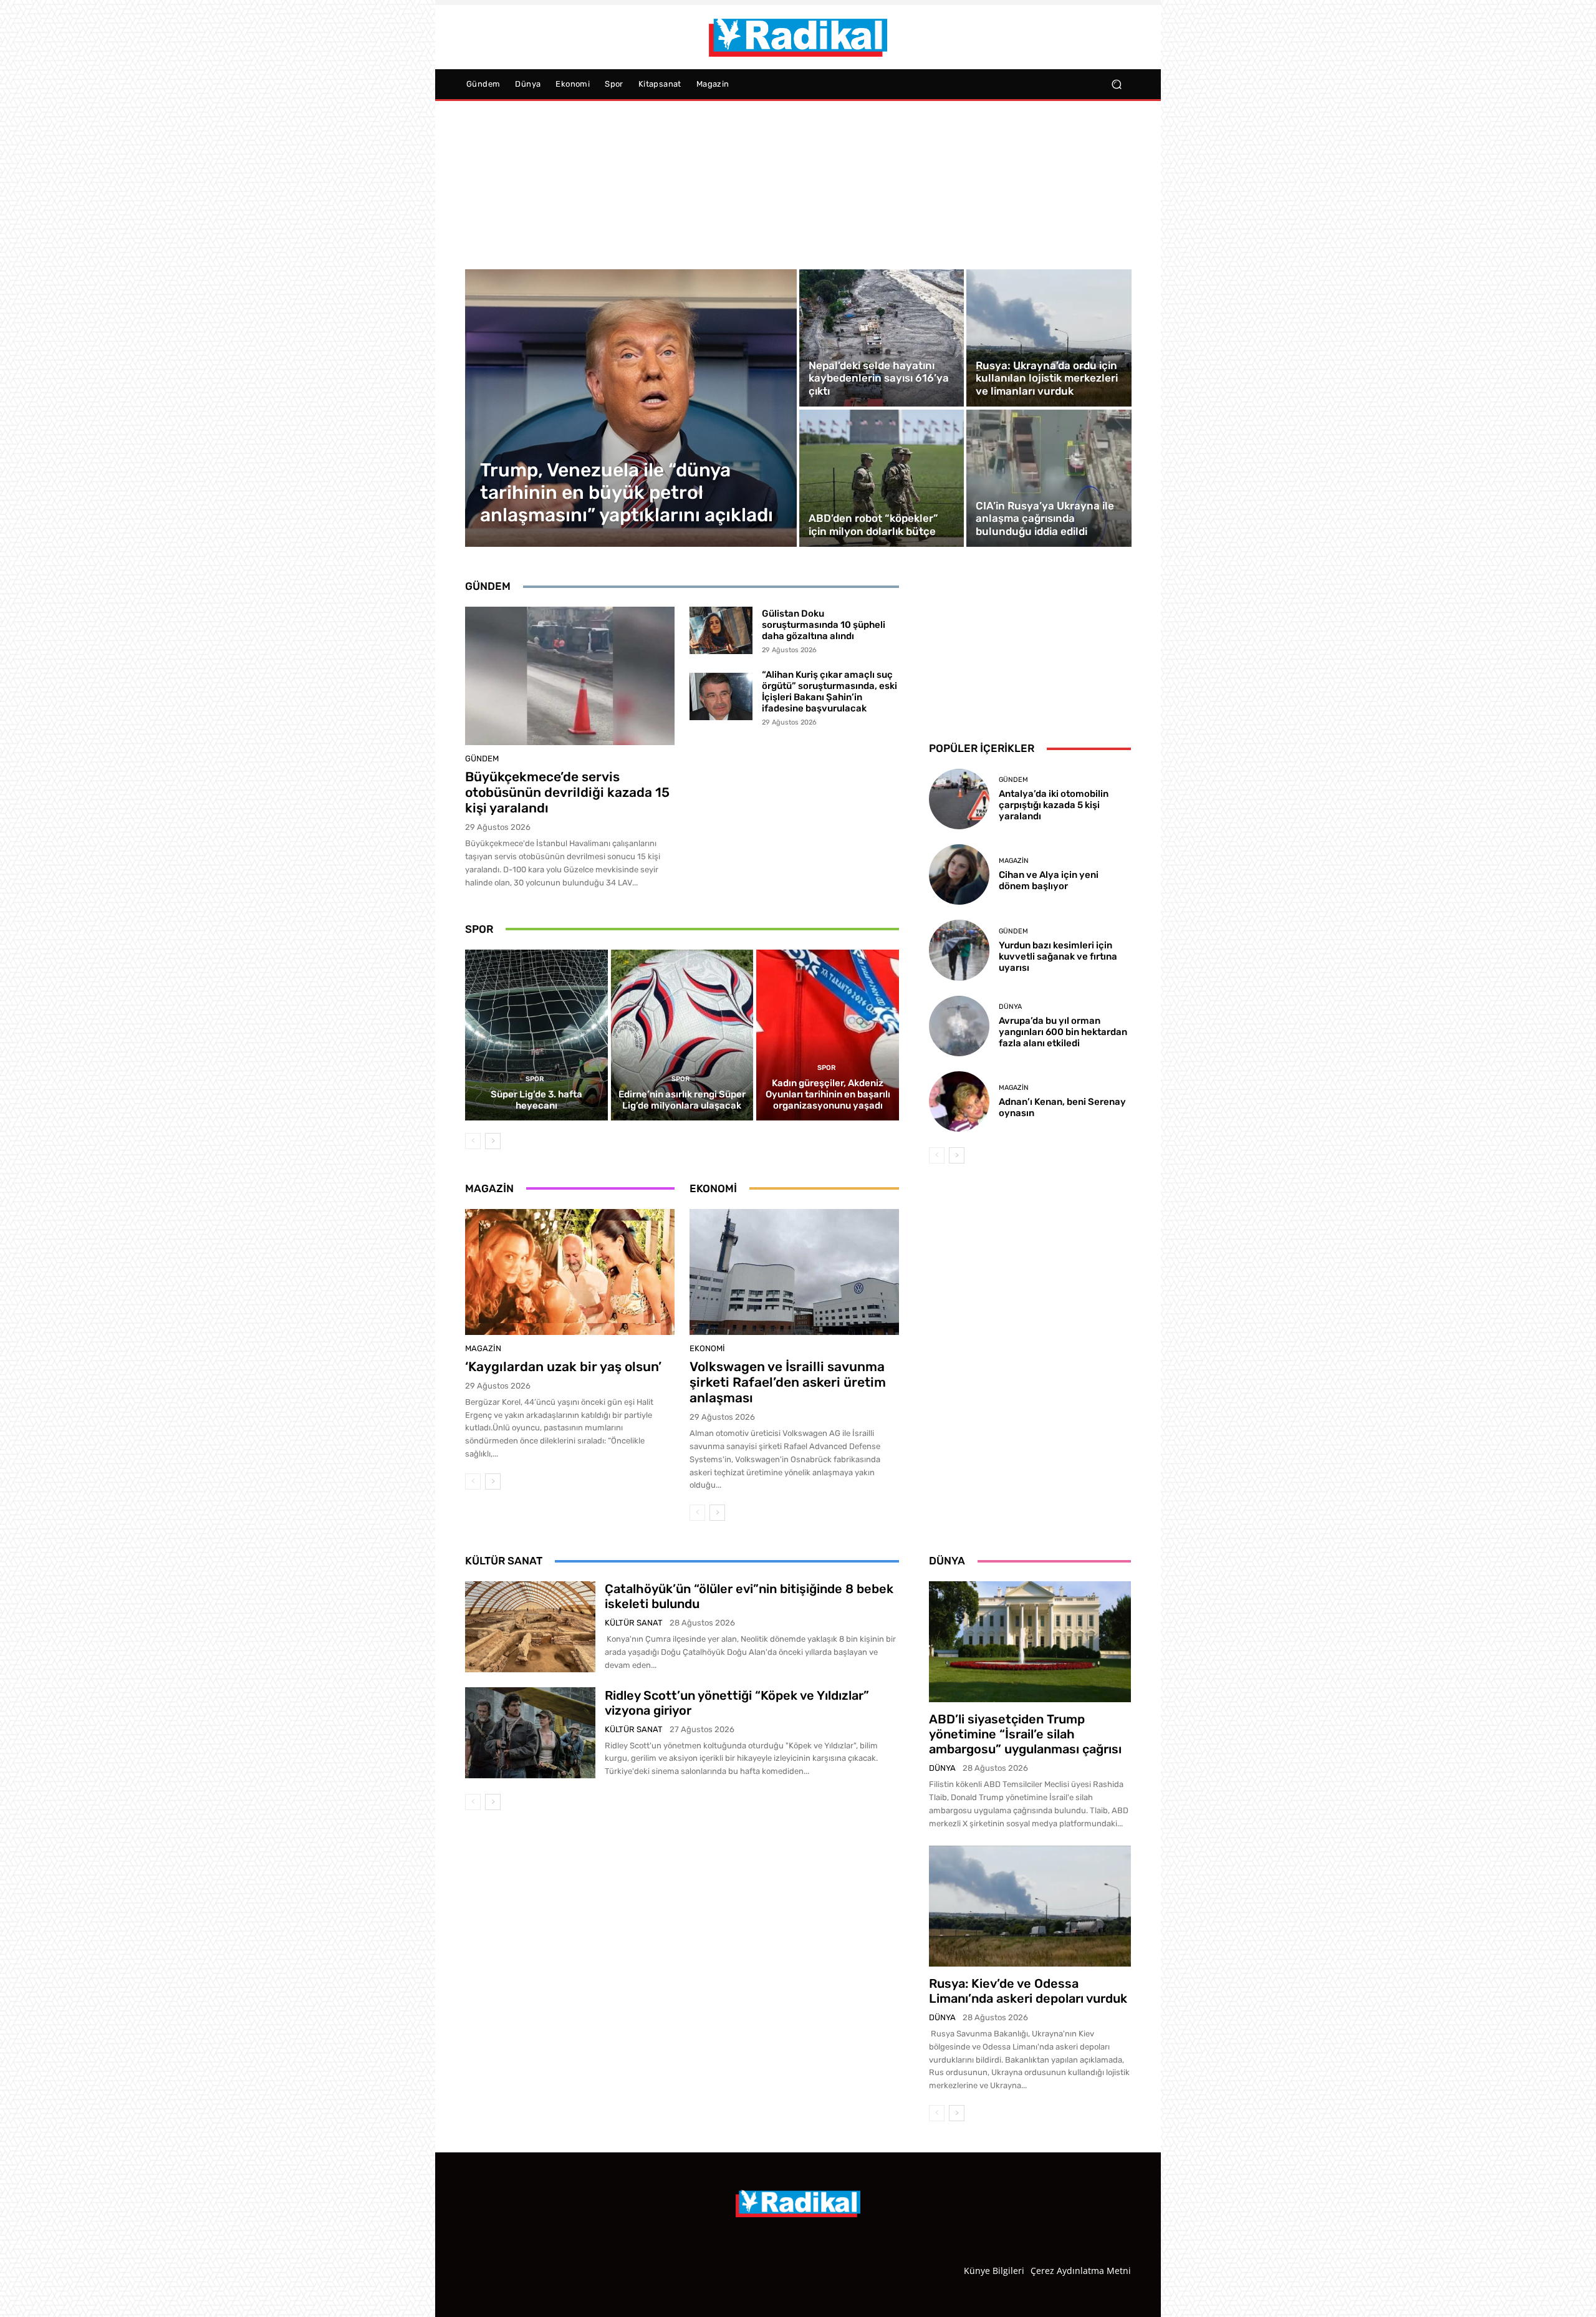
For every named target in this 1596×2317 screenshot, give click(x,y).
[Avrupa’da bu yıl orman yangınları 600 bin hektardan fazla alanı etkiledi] (959, 1026)
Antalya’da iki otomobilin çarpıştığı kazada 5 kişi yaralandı (1054, 805)
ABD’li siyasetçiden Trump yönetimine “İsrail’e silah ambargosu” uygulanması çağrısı (1025, 1734)
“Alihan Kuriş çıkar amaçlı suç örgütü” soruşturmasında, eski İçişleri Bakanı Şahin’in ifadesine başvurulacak (829, 691)
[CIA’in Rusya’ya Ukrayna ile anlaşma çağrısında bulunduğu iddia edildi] (1049, 478)
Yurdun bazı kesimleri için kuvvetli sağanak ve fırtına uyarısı (1058, 956)
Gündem (482, 759)
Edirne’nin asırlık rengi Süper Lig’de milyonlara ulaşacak (682, 1100)
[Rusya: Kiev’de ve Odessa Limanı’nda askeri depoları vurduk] (1030, 1906)
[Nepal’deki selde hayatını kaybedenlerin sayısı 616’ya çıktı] (882, 338)
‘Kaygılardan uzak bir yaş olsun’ (563, 1366)
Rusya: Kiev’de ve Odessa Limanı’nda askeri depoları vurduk (1028, 1991)
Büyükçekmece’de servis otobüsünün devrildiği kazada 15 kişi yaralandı (567, 792)
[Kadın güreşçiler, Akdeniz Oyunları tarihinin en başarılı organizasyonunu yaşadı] (828, 1035)
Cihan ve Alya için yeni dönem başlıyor (1049, 880)
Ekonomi (707, 1348)
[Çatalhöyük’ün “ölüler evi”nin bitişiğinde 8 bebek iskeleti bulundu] (530, 1627)
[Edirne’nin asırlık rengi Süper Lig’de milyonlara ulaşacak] (682, 1035)
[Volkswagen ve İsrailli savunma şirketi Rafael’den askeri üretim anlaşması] (794, 1272)
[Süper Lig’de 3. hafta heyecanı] (536, 1035)
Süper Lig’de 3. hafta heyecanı (536, 1100)
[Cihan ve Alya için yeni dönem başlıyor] (959, 874)
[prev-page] (473, 1141)
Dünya (1010, 1007)
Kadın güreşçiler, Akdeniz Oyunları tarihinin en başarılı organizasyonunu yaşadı (828, 1094)
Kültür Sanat (634, 1623)
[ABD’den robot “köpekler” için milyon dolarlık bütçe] (882, 478)
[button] (1116, 84)
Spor (535, 1079)
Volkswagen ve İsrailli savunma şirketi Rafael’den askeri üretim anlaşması (788, 1382)
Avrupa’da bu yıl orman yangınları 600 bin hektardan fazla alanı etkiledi (1063, 1032)
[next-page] (493, 1141)
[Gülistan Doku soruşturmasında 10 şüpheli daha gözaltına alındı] (721, 630)
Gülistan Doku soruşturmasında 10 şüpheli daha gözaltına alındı (824, 625)
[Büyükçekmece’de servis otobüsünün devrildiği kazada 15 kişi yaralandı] (570, 676)
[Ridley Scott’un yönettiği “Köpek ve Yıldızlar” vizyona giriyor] (530, 1733)
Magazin (483, 1348)
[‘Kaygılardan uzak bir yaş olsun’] (570, 1272)
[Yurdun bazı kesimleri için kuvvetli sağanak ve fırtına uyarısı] (959, 950)
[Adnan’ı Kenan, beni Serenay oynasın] (959, 1101)
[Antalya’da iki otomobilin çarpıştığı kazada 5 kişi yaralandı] (959, 799)
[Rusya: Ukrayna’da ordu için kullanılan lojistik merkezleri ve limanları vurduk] (1049, 338)
